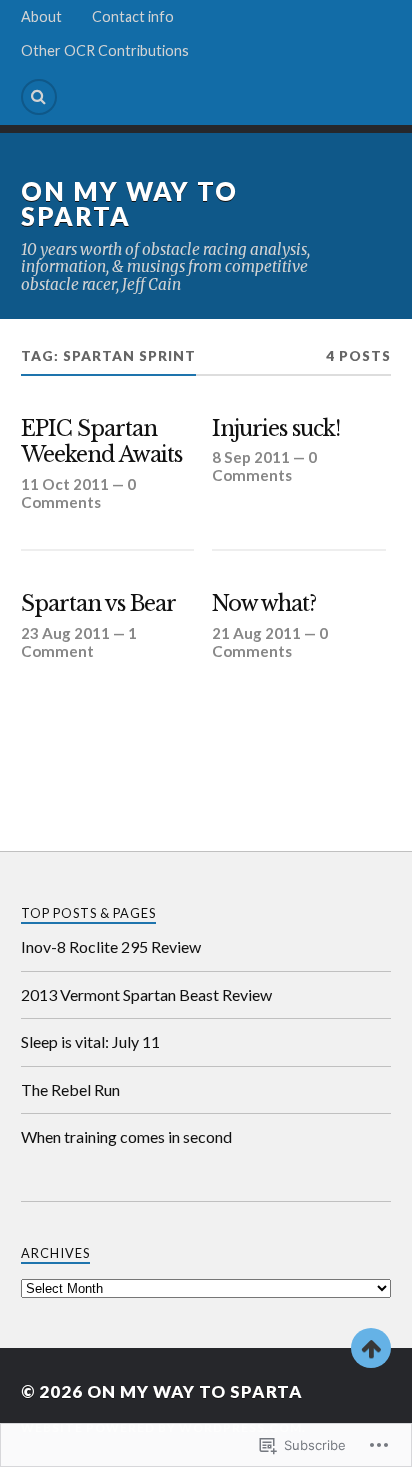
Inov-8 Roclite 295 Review (111, 946)
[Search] (39, 97)
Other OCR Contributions (105, 50)
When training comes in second (126, 1136)
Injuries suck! (276, 429)
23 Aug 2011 (65, 633)
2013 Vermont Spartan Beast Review (146, 994)
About (41, 16)
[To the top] (371, 1348)
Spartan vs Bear (98, 604)
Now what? (264, 604)
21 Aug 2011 (256, 633)
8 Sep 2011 (251, 457)
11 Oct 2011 (65, 484)
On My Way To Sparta (129, 204)
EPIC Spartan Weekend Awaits (101, 442)
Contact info (133, 16)
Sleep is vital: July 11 (90, 1041)
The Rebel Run (70, 1089)
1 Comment (79, 642)
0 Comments (78, 493)
